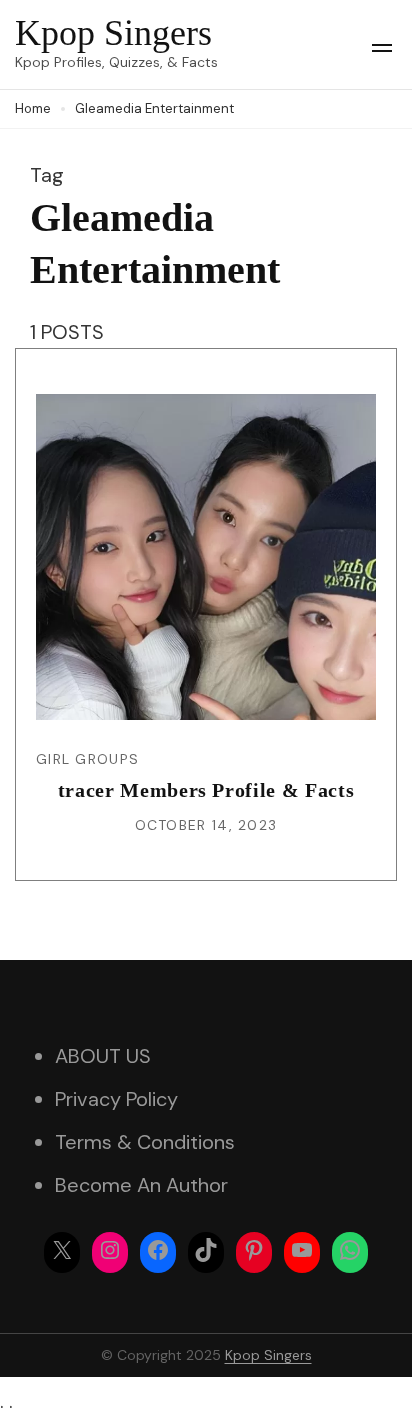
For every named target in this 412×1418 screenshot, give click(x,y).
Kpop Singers (113, 33)
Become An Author (141, 1185)
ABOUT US (103, 1056)
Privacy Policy (116, 1099)
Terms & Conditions (145, 1142)
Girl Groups (87, 759)
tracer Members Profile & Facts (206, 790)
